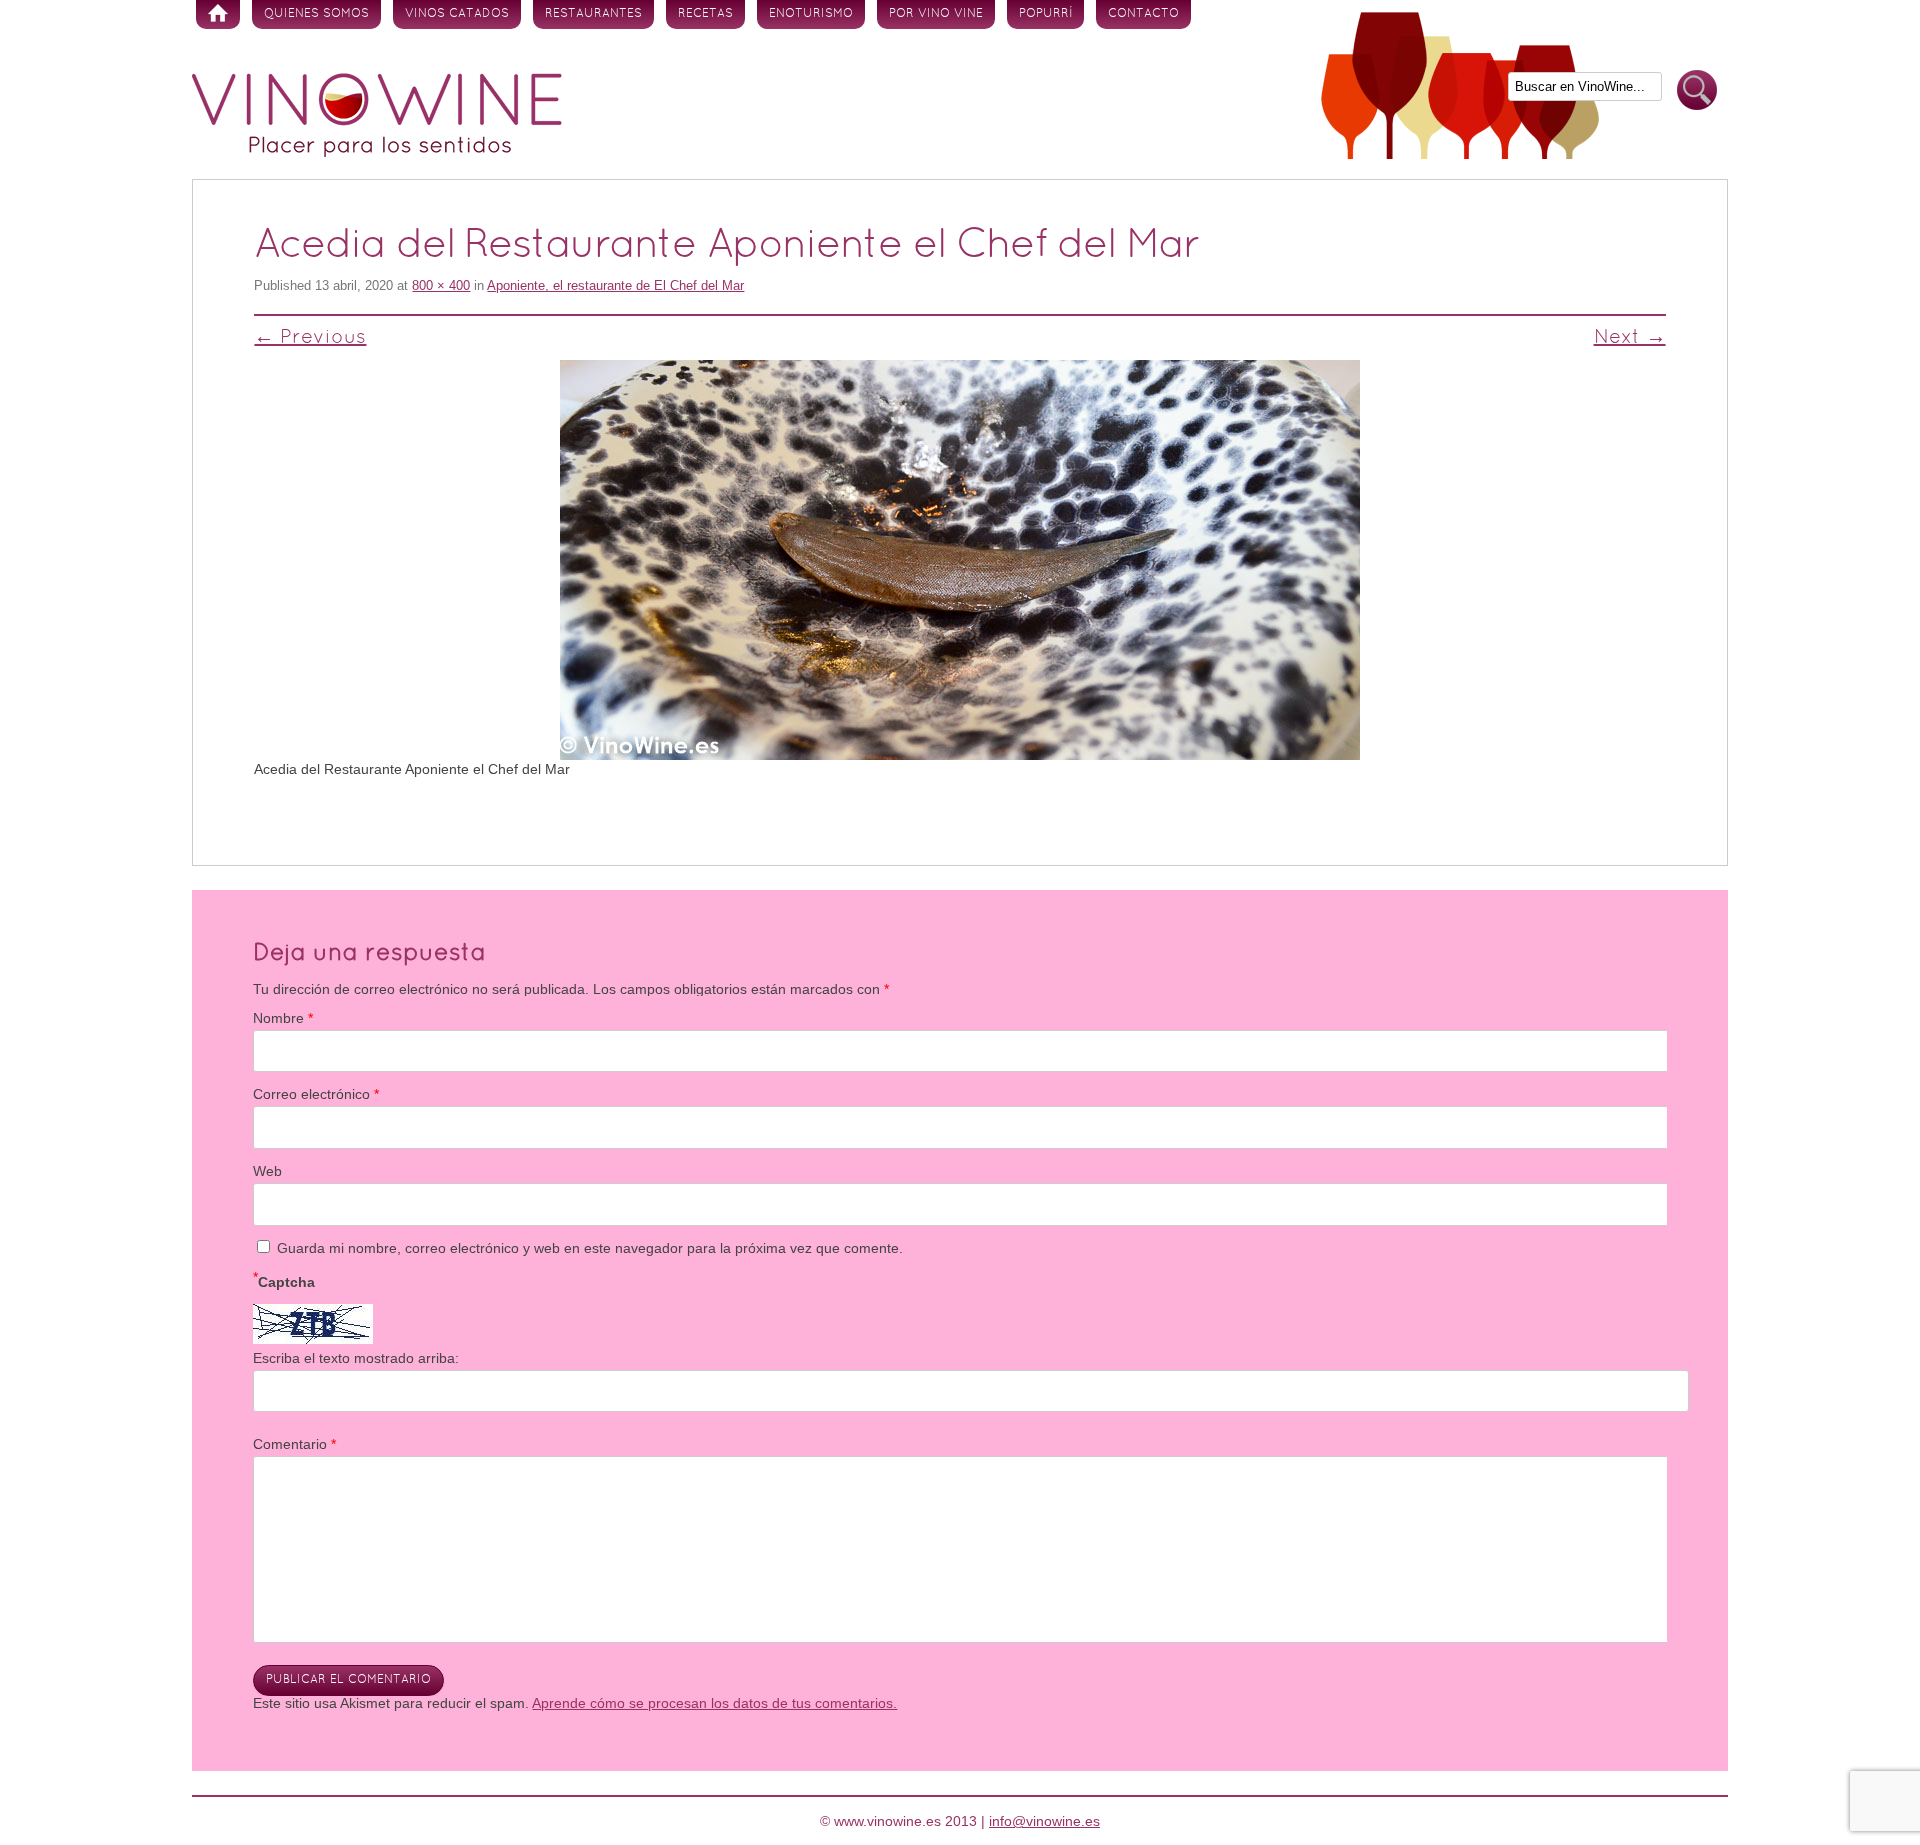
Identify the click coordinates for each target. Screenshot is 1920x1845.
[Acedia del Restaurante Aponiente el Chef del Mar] (959, 560)
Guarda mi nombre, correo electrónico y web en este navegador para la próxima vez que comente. (590, 1248)
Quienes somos (316, 14)
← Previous (310, 338)
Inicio (218, 14)
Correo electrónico (316, 1094)
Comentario (294, 1444)
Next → (1630, 338)
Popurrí (1045, 14)
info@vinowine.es (1044, 1821)
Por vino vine (936, 14)
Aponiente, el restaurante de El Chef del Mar (615, 285)
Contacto (1143, 14)
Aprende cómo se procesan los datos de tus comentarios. (714, 1703)
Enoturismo (811, 14)
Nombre (283, 1018)
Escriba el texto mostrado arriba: (356, 1358)
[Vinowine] (377, 152)
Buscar (1697, 90)
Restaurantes (593, 14)
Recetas (705, 14)
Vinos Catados (457, 14)
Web (267, 1171)
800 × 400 (441, 285)
